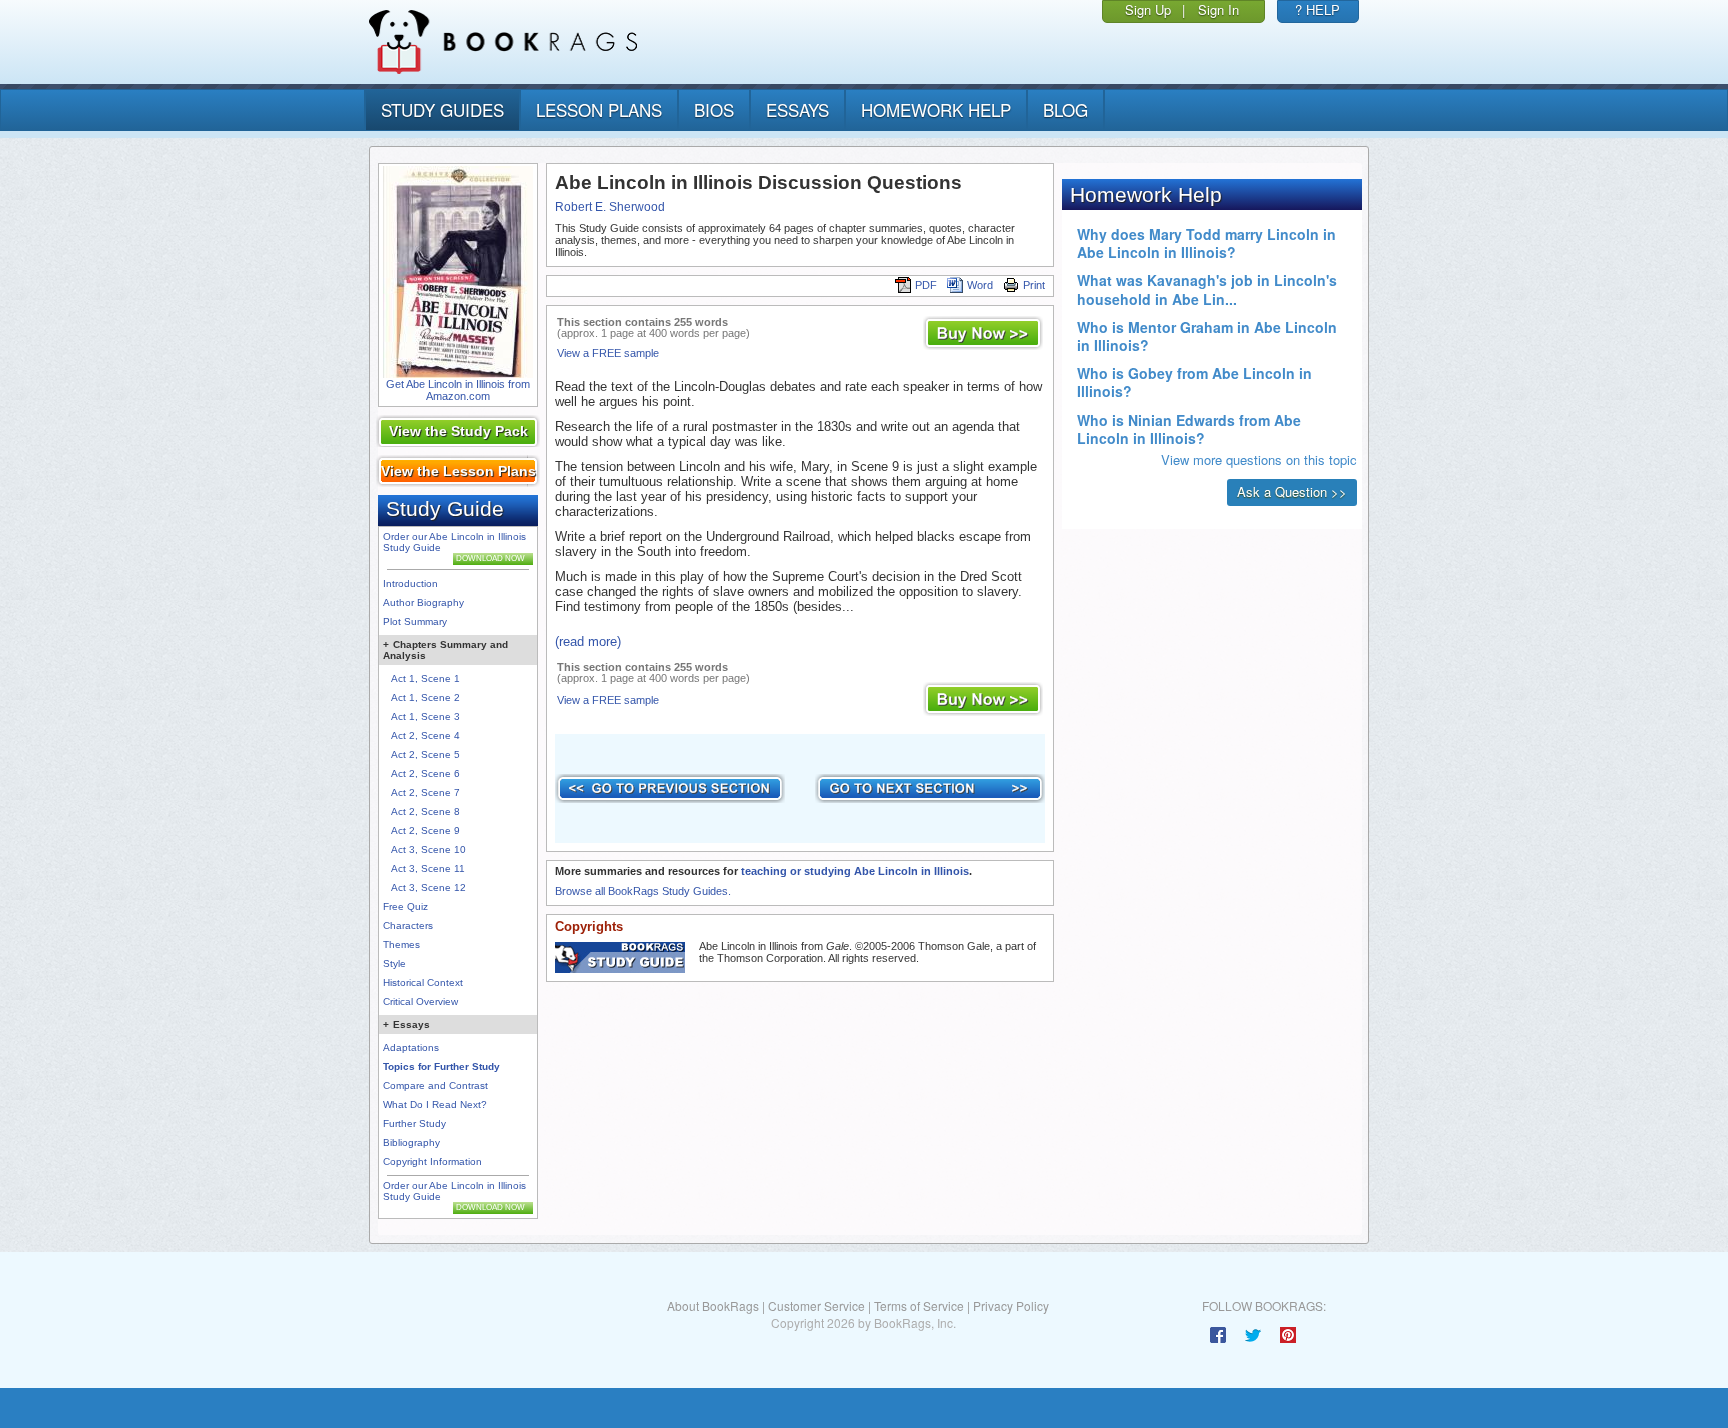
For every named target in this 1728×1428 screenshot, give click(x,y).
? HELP (1317, 9)
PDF (926, 285)
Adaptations (411, 1047)
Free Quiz (405, 906)
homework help (936, 109)
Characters (408, 925)
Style (394, 963)
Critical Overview (420, 1001)
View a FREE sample (608, 353)
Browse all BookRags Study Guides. (643, 891)
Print (1034, 285)
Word (980, 285)
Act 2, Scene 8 (425, 811)
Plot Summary (415, 621)
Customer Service (816, 1305)
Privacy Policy (1011, 1305)
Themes (401, 944)
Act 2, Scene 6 (425, 773)
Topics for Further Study (441, 1066)
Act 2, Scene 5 (425, 754)
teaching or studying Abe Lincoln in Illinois (855, 871)
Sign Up (1148, 9)
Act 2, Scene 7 (425, 792)
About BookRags (713, 1305)
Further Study (414, 1123)
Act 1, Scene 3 (425, 716)
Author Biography (423, 602)
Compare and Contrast (435, 1085)
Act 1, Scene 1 (425, 678)
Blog (1065, 109)
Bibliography (411, 1142)
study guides (442, 109)
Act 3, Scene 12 (428, 887)
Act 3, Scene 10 (428, 849)
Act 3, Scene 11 (428, 868)
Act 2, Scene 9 (425, 830)
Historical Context (423, 982)
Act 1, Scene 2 (425, 697)
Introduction (410, 583)
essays (797, 109)
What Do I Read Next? (435, 1104)
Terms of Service (919, 1305)
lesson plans (599, 109)
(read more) (588, 641)
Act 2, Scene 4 (425, 735)
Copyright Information (432, 1161)
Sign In (1218, 9)
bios (714, 109)
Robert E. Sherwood (610, 207)
